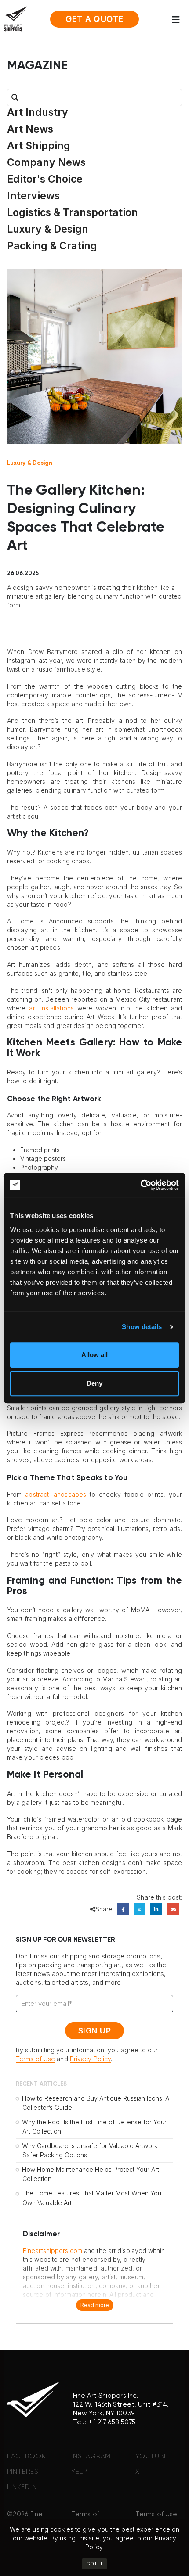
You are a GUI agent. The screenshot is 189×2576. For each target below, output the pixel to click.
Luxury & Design (48, 229)
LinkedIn (156, 1909)
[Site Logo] (16, 18)
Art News (30, 129)
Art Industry (38, 112)
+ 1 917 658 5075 (112, 2422)
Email (173, 1909)
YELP (79, 2472)
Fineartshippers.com (53, 2251)
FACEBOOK (26, 2456)
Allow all (94, 1355)
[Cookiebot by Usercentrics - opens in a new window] (140, 1185)
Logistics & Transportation (73, 212)
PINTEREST (25, 2472)
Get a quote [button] (94, 19)
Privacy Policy (90, 2059)
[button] (178, 20)
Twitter (140, 1909)
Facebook (123, 1909)
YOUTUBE (152, 2456)
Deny (94, 1383)
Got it (94, 2564)
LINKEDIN (22, 2487)
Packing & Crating (52, 246)
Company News (46, 162)
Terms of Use (35, 2059)
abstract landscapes (56, 1494)
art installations (51, 1008)
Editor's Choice (45, 179)
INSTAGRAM (91, 2456)
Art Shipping (39, 146)
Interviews (33, 196)
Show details (142, 1327)
